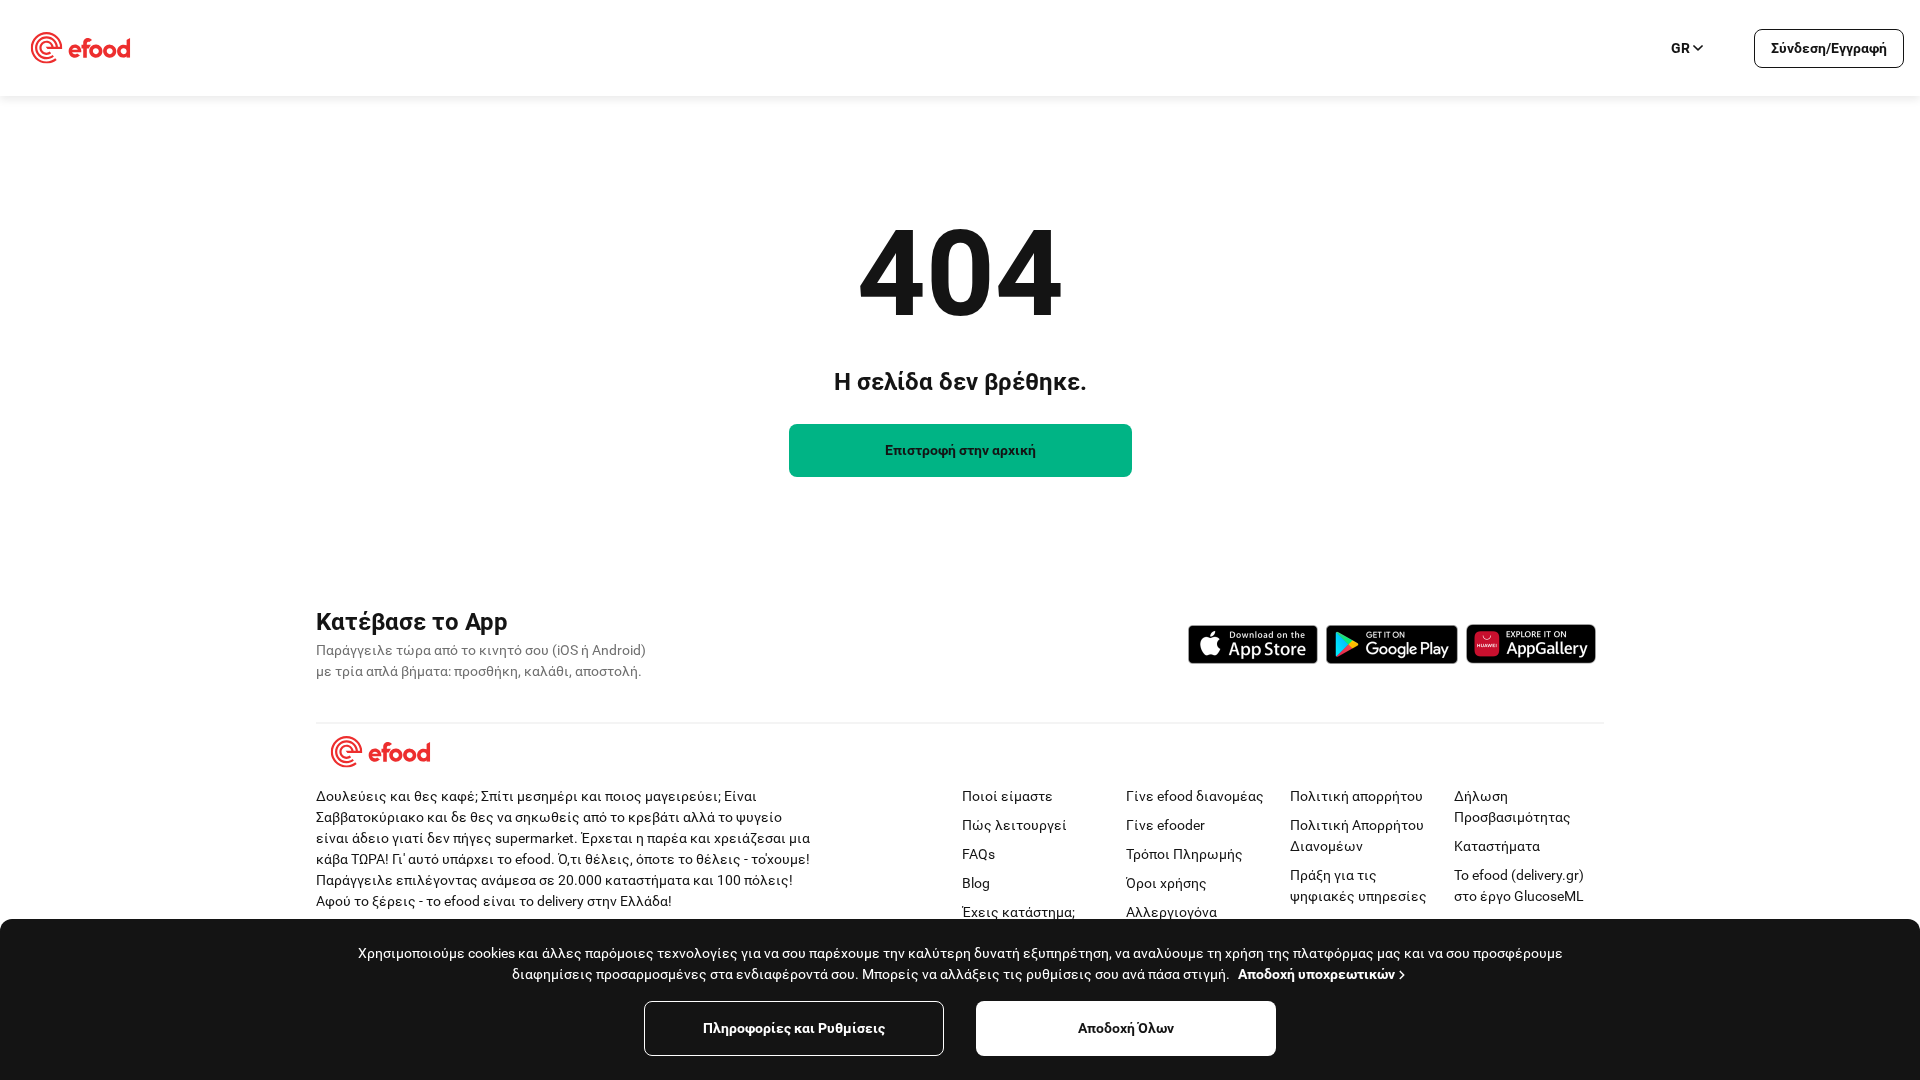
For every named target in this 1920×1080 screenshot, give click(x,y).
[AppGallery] (1531, 647)
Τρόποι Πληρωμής (1184, 854)
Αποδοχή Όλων (1126, 1028)
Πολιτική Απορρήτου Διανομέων (1357, 835)
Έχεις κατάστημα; (1018, 912)
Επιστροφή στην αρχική (960, 450)
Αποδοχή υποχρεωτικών (1316, 974)
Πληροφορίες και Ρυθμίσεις (794, 1028)
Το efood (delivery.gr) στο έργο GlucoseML (1519, 885)
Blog (976, 883)
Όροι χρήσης (1166, 883)
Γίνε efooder (1165, 825)
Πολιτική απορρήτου (1356, 796)
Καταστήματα (1497, 846)
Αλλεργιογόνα (1171, 912)
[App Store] (1253, 647)
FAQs (978, 854)
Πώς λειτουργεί (1014, 825)
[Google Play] (1392, 647)
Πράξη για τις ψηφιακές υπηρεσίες (1358, 885)
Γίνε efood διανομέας (1195, 796)
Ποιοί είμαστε (1007, 796)
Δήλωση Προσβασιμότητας (1512, 806)
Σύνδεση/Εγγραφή (1829, 48)
